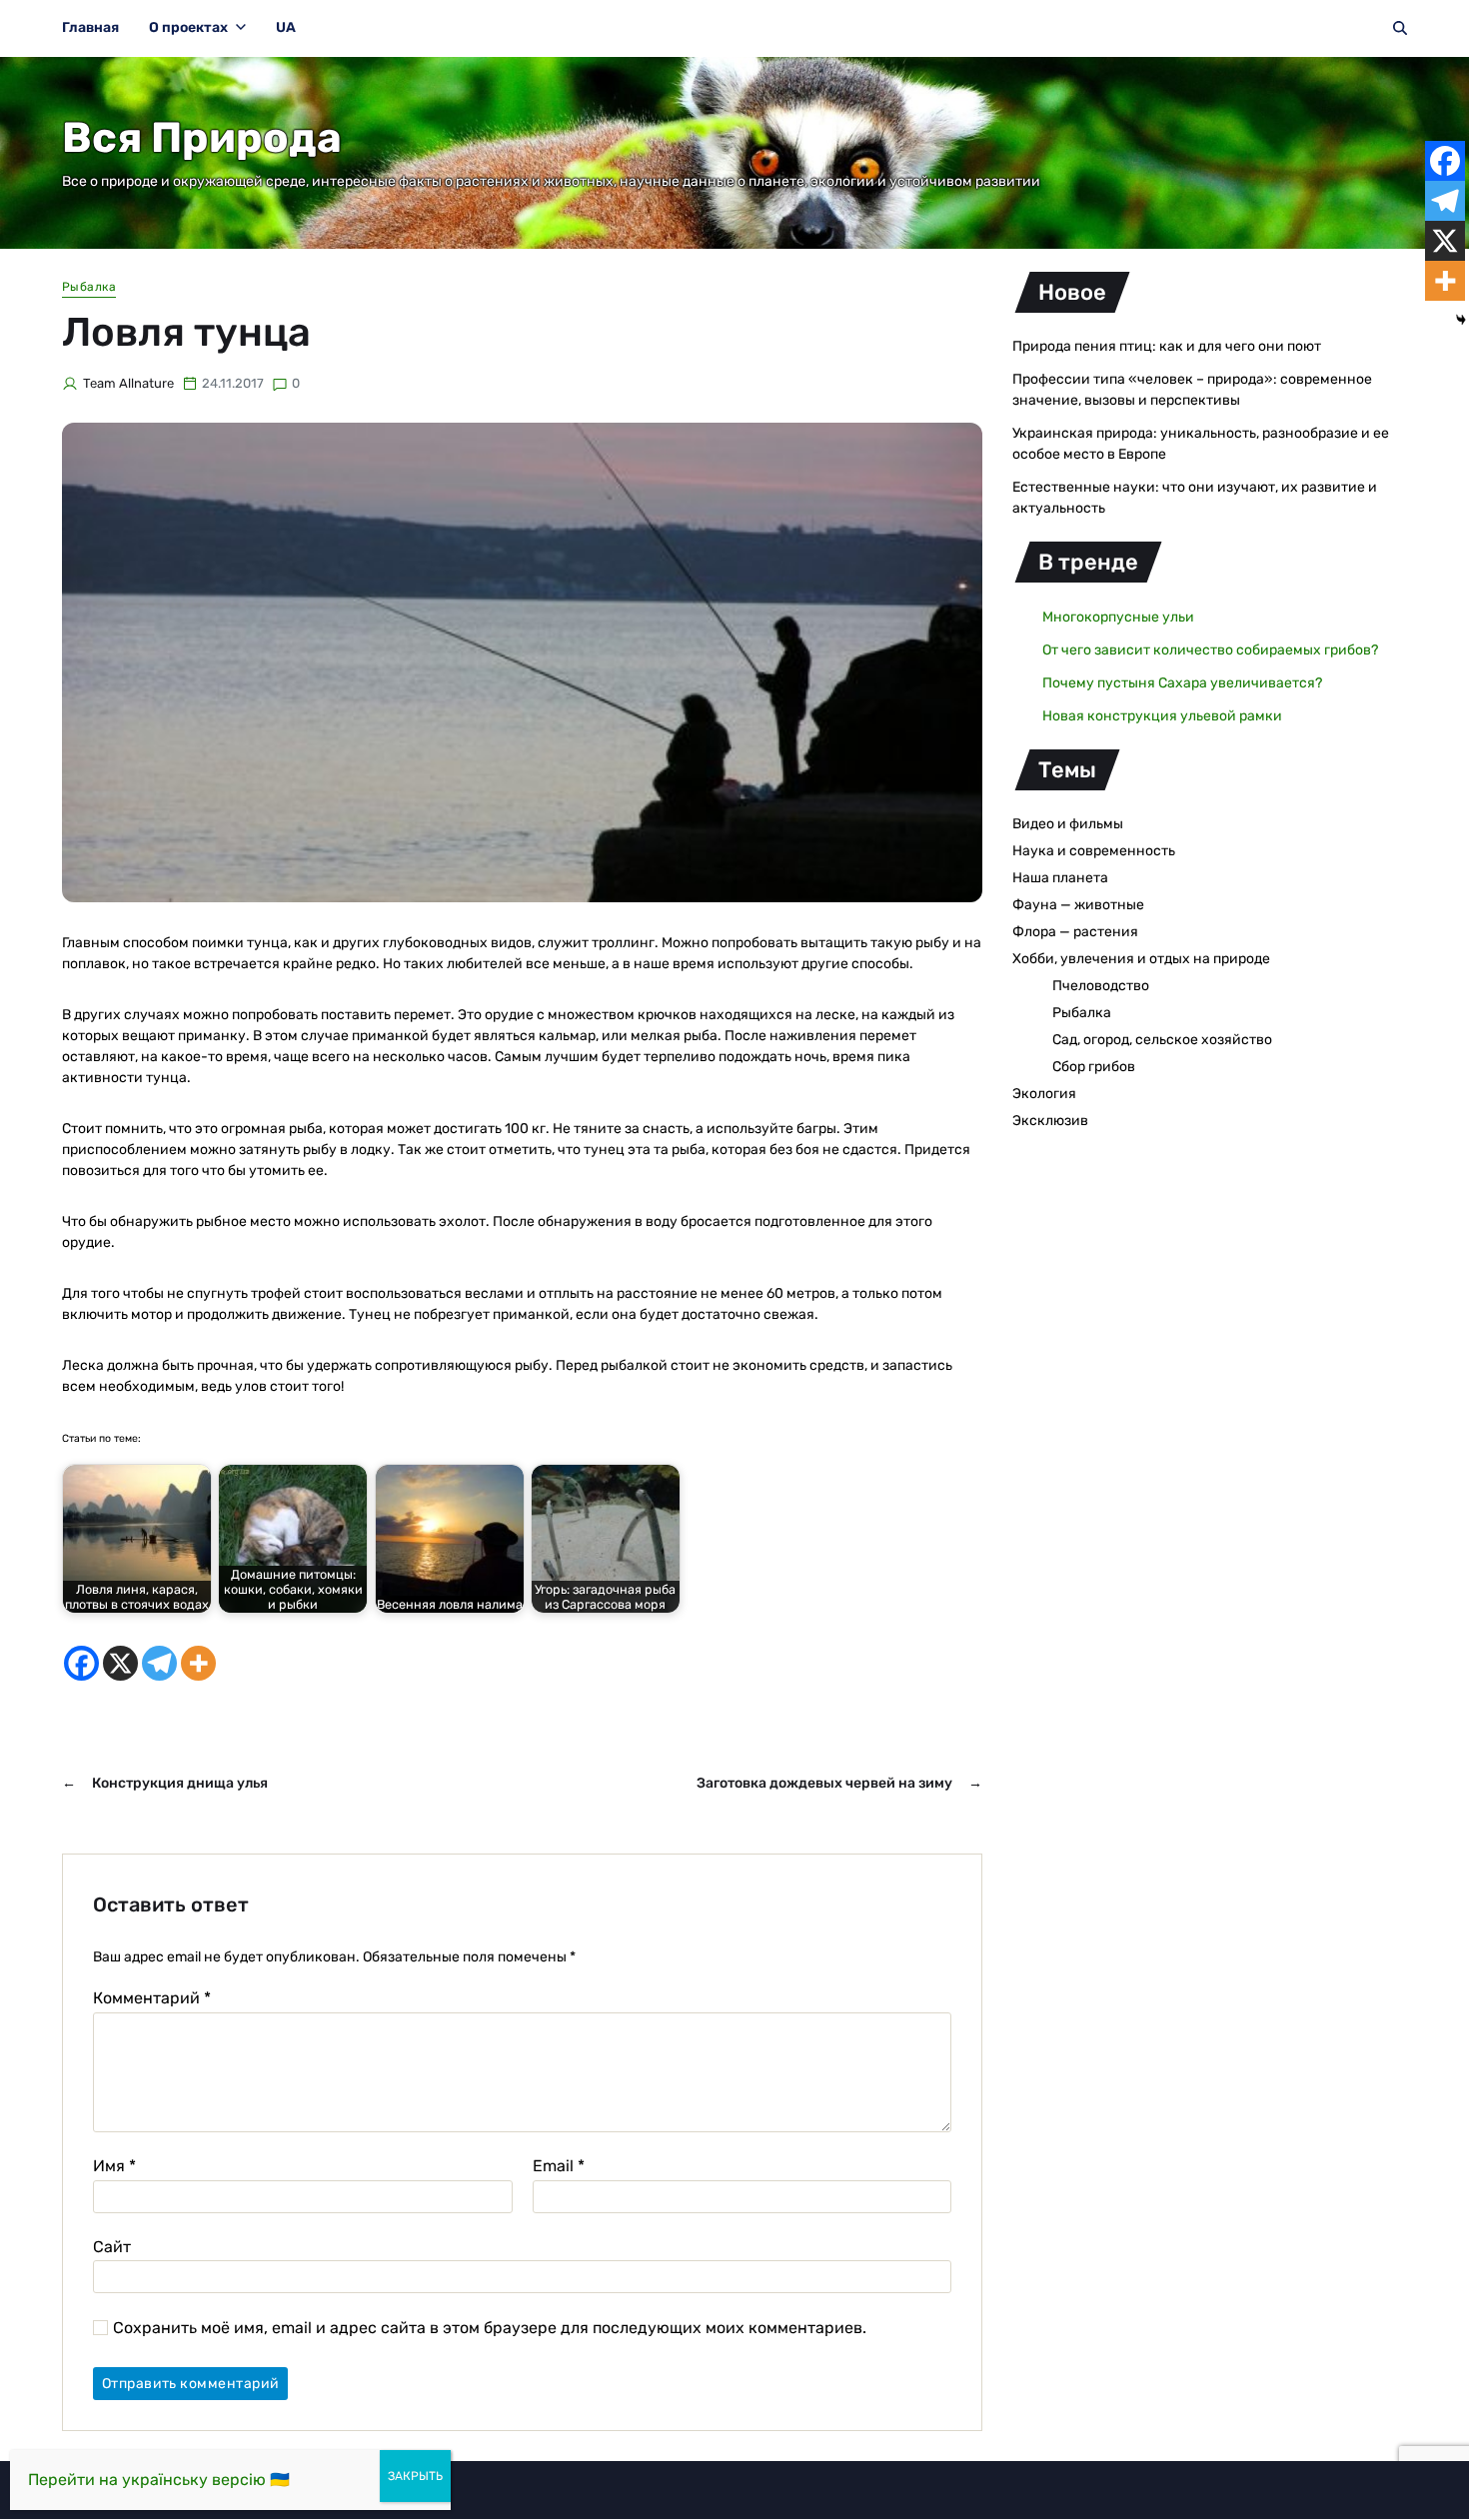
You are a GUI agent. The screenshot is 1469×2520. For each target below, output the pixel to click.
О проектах (188, 27)
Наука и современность (1094, 851)
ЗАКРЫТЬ (415, 2476)
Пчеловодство (1101, 986)
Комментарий (152, 1998)
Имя (114, 2166)
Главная (90, 27)
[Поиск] (1400, 28)
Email (559, 2166)
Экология (1044, 1094)
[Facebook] (81, 1663)
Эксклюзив (1050, 1121)
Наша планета (1060, 878)
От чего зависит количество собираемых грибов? (1210, 650)
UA (286, 27)
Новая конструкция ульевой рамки (1162, 716)
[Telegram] (159, 1663)
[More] (198, 1663)
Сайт (112, 2246)
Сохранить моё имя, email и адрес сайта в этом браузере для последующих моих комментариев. (490, 2328)
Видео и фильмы (1068, 824)
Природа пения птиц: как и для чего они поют (1167, 346)
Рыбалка (89, 287)
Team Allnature (128, 383)
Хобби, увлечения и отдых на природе (1141, 959)
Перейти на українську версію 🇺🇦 (159, 2480)
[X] (120, 1663)
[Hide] (1461, 320)
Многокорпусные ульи (1118, 617)
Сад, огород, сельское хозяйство (1162, 1040)
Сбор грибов (1094, 1067)
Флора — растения (1075, 932)
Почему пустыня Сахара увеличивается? (1182, 683)
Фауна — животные (1078, 905)
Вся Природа (202, 138)
